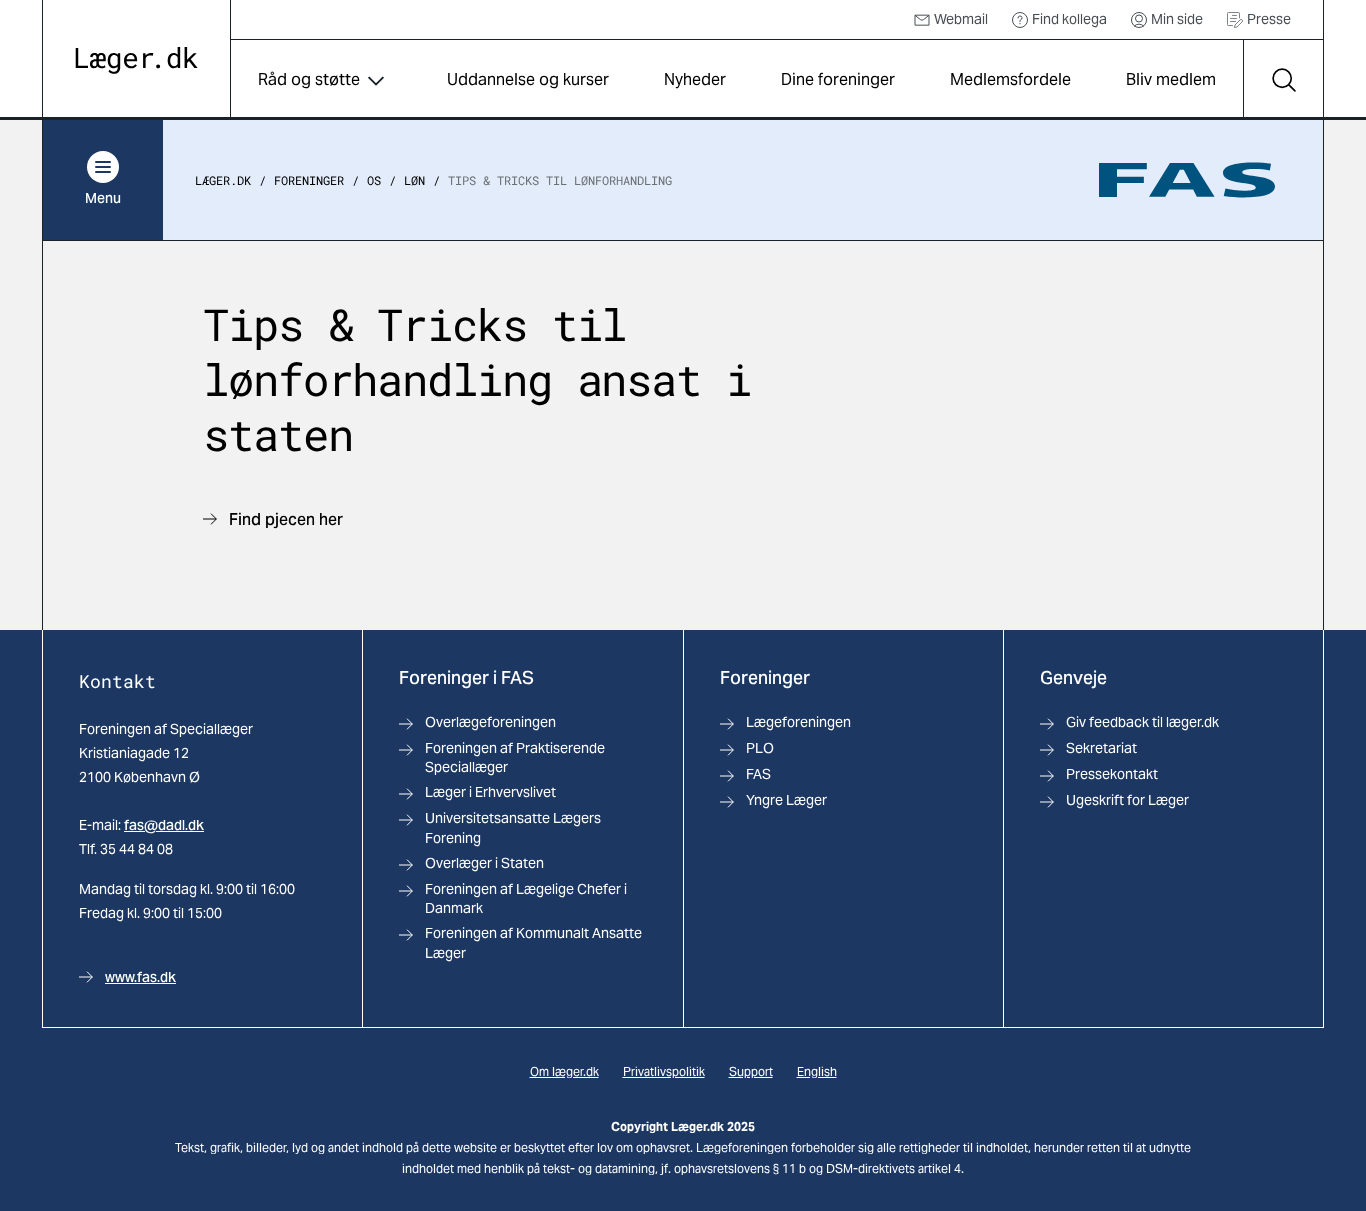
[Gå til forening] (1187, 180)
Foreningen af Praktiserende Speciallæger (515, 757)
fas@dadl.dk (164, 825)
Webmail (961, 19)
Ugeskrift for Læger (1127, 800)
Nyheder (695, 79)
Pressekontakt (1112, 774)
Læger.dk (223, 180)
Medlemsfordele (1010, 79)
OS (374, 180)
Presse (1269, 19)
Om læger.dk (564, 1071)
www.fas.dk (140, 977)
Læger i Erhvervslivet (490, 792)
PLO (760, 748)
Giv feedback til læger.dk (1142, 722)
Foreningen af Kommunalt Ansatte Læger (533, 942)
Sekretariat (1101, 748)
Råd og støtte (309, 79)
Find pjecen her (286, 519)
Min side (1177, 19)
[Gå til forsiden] (136, 60)
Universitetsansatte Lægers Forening (513, 827)
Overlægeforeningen (490, 722)
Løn (414, 180)
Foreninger (309, 180)
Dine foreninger (838, 79)
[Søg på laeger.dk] (1283, 80)
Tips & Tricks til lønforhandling (560, 180)
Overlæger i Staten (484, 863)
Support (751, 1071)
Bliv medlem (1171, 79)
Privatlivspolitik (664, 1071)
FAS (758, 774)
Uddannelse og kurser (528, 79)
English (817, 1071)
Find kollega (1069, 19)
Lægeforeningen (798, 722)
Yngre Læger (786, 800)
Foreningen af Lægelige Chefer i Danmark (526, 898)
